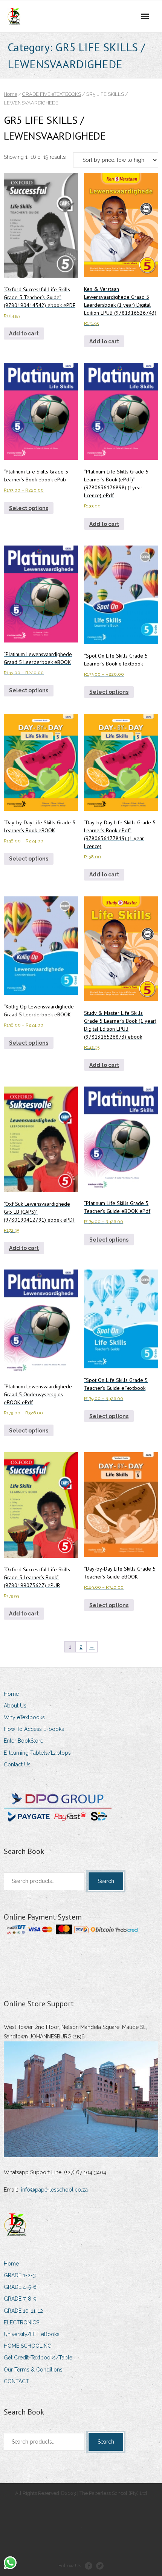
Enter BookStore (24, 1741)
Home (11, 94)
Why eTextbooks (24, 1717)
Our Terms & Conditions (33, 2370)
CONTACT (16, 2381)
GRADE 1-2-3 (20, 2275)
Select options (29, 508)
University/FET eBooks (32, 2334)
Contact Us (17, 1764)
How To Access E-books (34, 1729)
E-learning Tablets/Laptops (37, 1753)
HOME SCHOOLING (28, 2346)
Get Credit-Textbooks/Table (38, 2358)
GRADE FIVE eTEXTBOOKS (52, 94)
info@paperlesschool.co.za (54, 2190)
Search (106, 1881)
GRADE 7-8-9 (20, 2299)
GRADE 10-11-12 (23, 2311)
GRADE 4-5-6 (20, 2287)
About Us (15, 1706)
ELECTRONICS (21, 2322)
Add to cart (24, 334)
